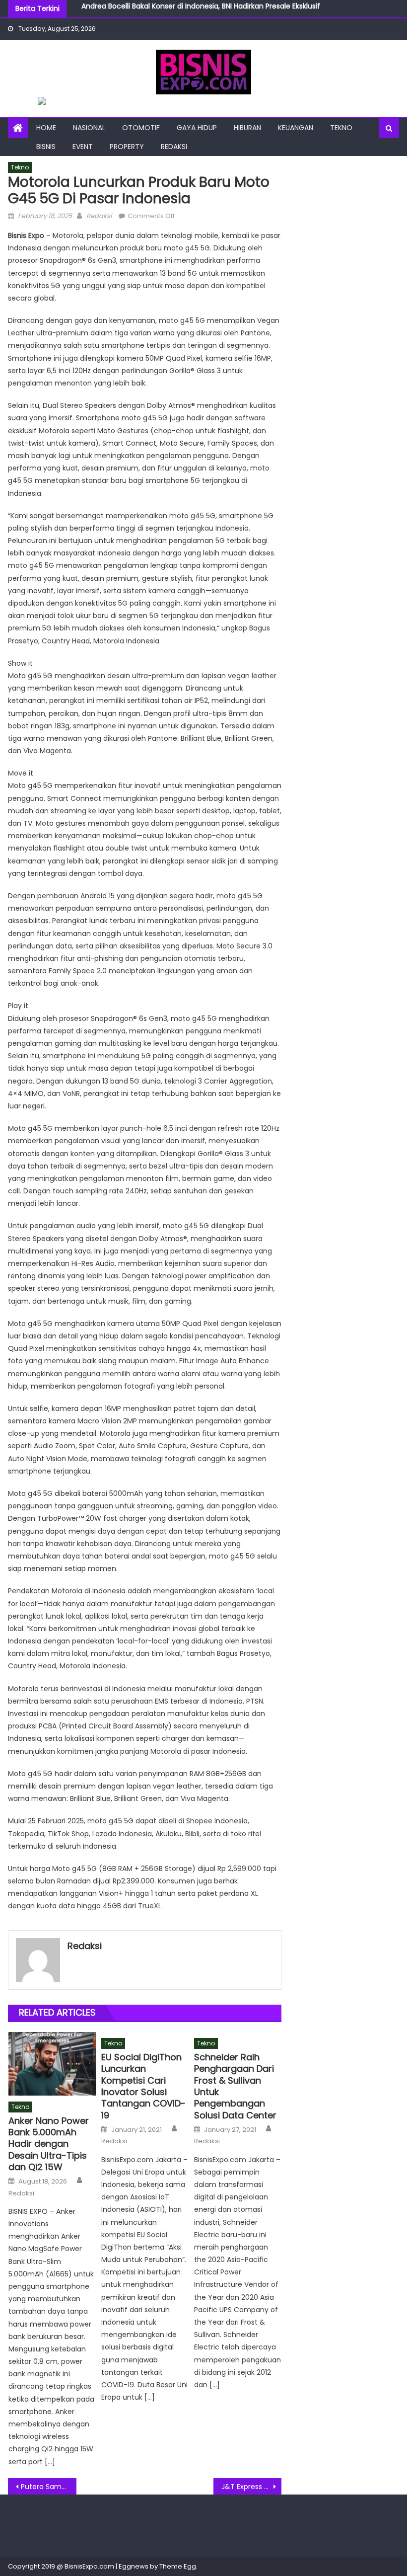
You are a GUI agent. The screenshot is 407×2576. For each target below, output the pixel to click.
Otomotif (141, 128)
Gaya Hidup (197, 128)
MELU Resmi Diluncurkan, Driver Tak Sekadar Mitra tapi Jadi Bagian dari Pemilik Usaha (226, 13)
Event (83, 147)
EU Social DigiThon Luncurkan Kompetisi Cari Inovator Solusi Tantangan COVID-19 (143, 2086)
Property (127, 147)
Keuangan (296, 128)
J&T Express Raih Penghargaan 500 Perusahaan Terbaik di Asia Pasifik (252, 2487)
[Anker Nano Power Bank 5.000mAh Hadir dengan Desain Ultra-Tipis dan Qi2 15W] (52, 2064)
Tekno (341, 128)
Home (46, 128)
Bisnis (46, 147)
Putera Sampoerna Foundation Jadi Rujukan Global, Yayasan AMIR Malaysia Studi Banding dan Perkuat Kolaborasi (49, 2487)
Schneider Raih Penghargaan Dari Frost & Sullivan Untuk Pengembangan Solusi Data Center (235, 2086)
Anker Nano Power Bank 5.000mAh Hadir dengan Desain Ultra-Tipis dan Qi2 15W (49, 2144)
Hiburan (247, 128)
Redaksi (174, 147)
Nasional (89, 128)
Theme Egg (178, 2566)
